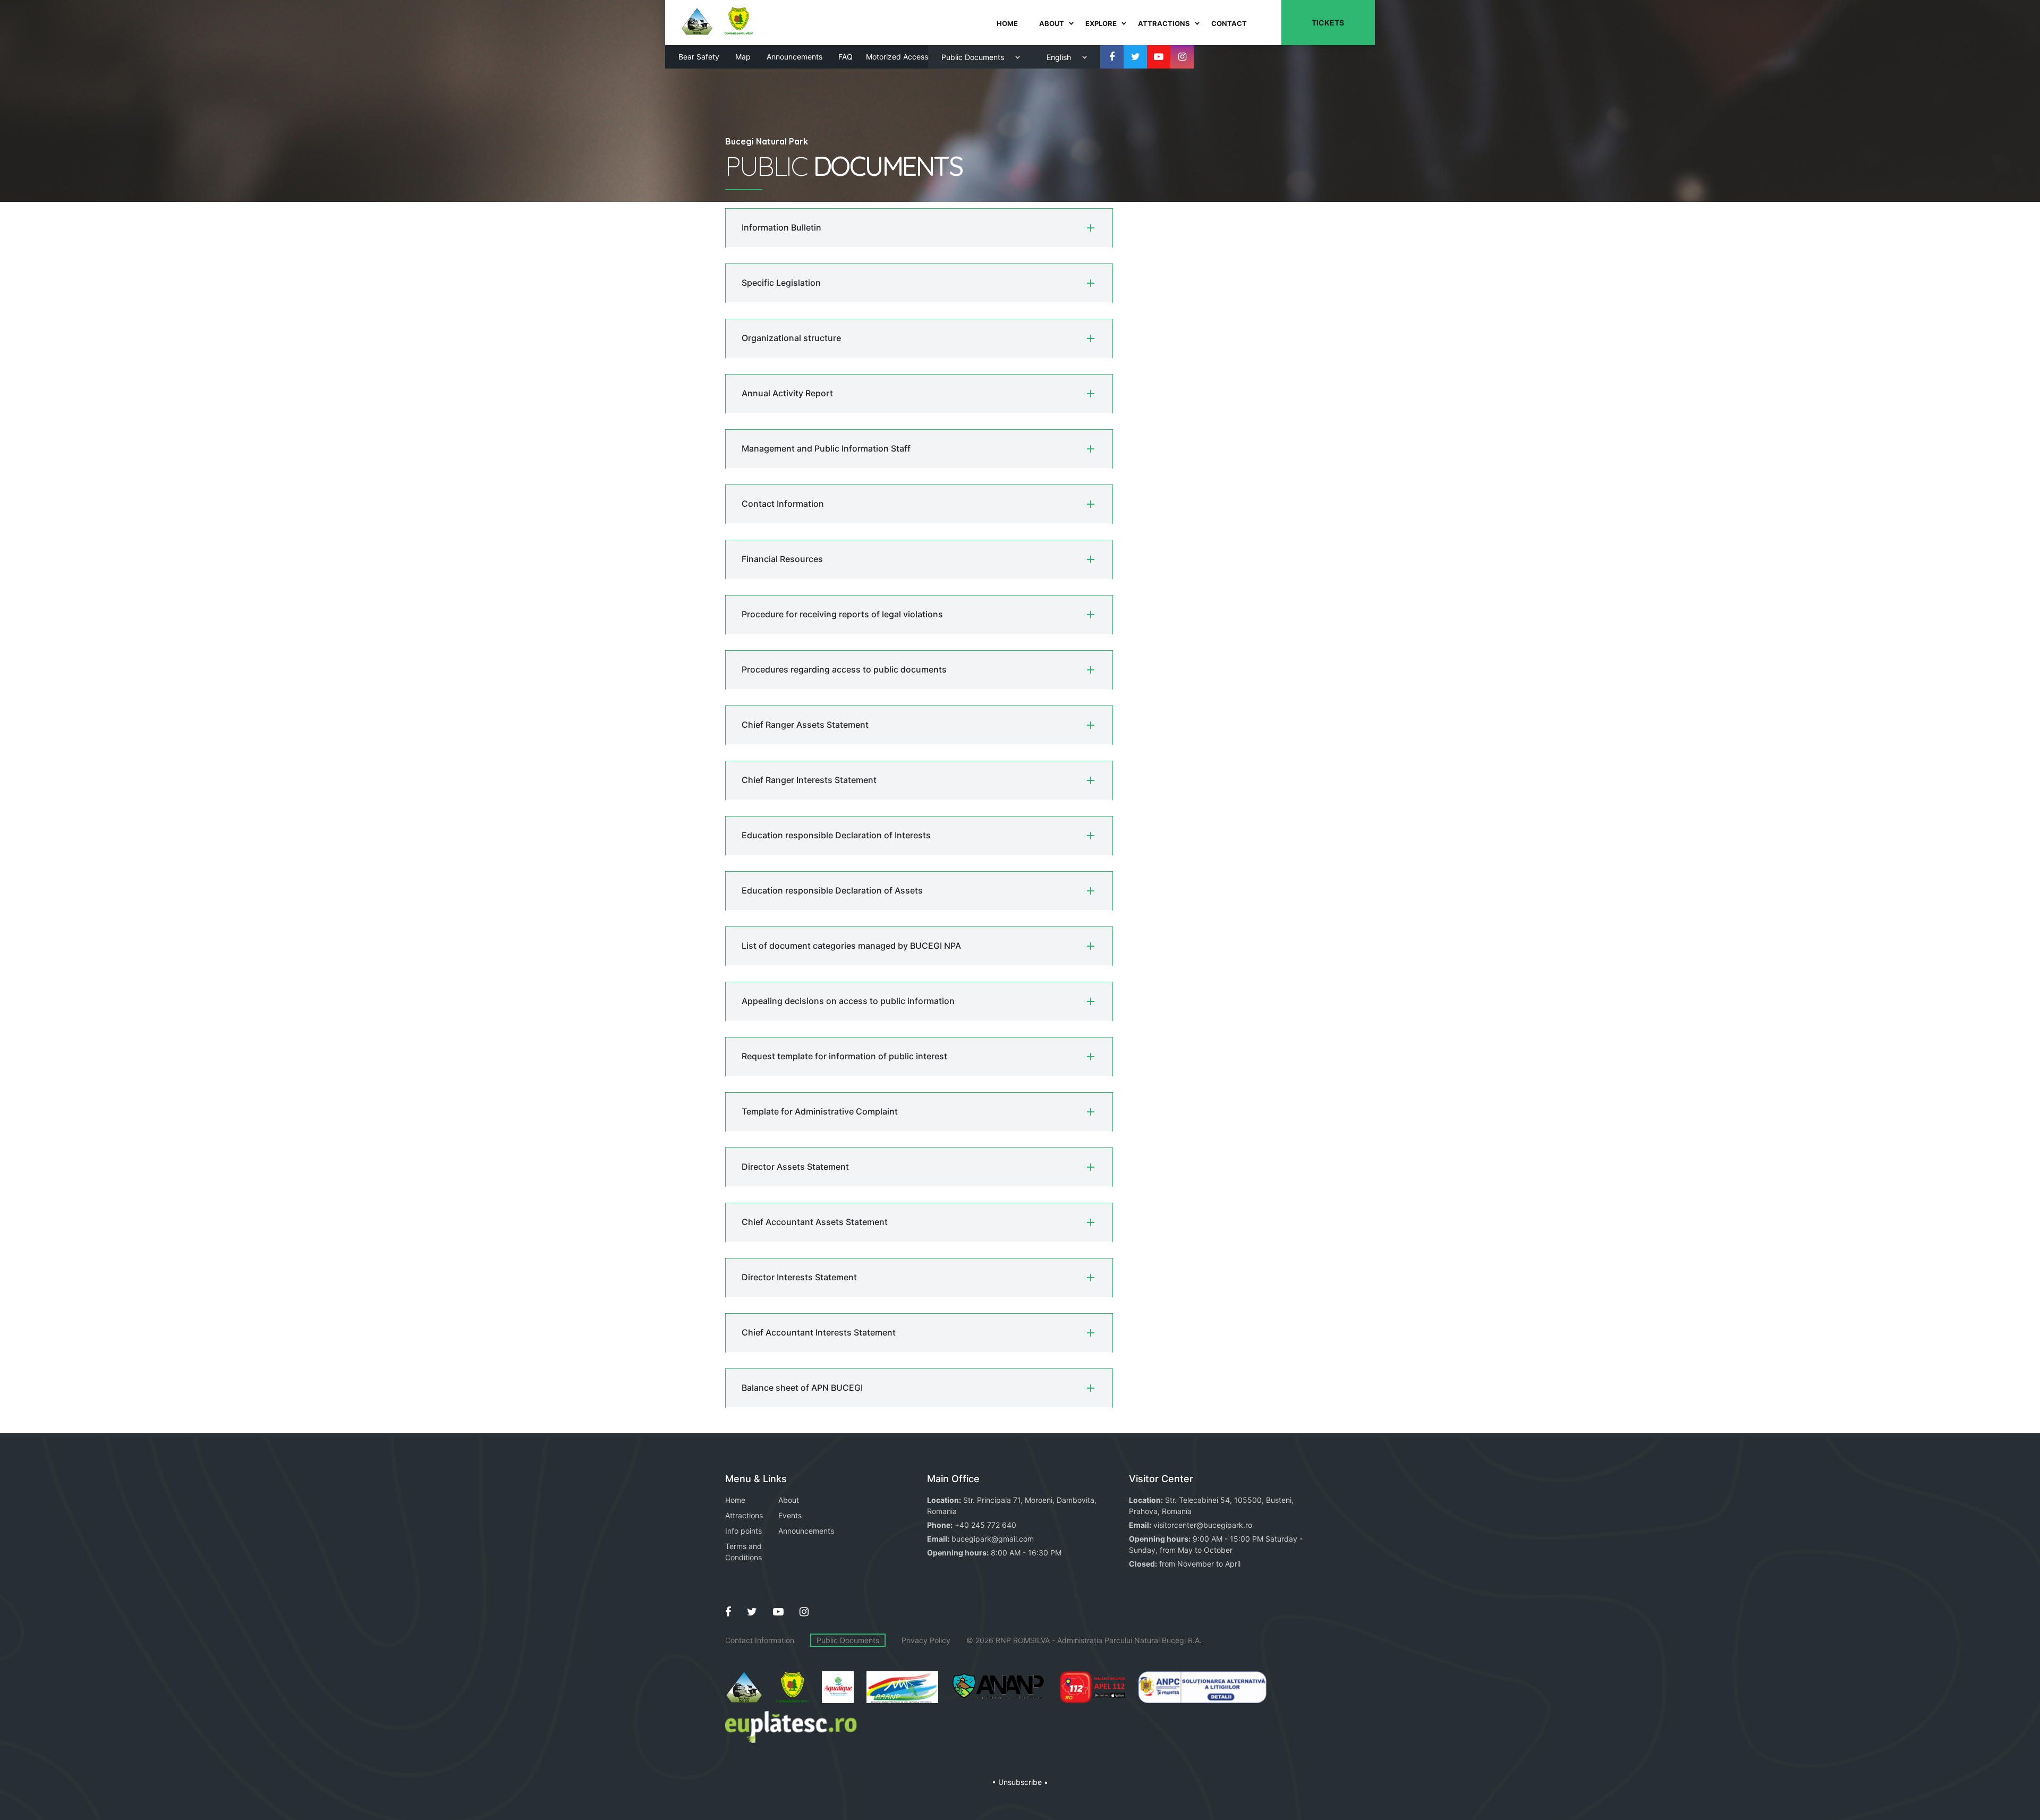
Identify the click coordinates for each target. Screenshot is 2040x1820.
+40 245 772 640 (985, 1525)
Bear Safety (699, 57)
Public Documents (848, 1640)
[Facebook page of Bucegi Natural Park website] (728, 1612)
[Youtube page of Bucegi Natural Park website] (778, 1612)
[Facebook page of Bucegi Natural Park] (1112, 57)
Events (790, 1515)
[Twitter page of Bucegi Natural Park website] (752, 1612)
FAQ (845, 57)
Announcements (794, 57)
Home (735, 1500)
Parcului (1118, 1640)
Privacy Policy (926, 1640)
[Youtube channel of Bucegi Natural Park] (1159, 57)
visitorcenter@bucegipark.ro (1203, 1525)
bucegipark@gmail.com (993, 1539)
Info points (743, 1531)
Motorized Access (897, 57)
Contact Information (760, 1640)
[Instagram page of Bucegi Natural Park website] (804, 1612)
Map (743, 57)
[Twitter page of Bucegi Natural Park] (1135, 57)
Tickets (1328, 23)
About (789, 1500)
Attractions (744, 1515)
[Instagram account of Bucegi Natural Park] (1182, 57)
